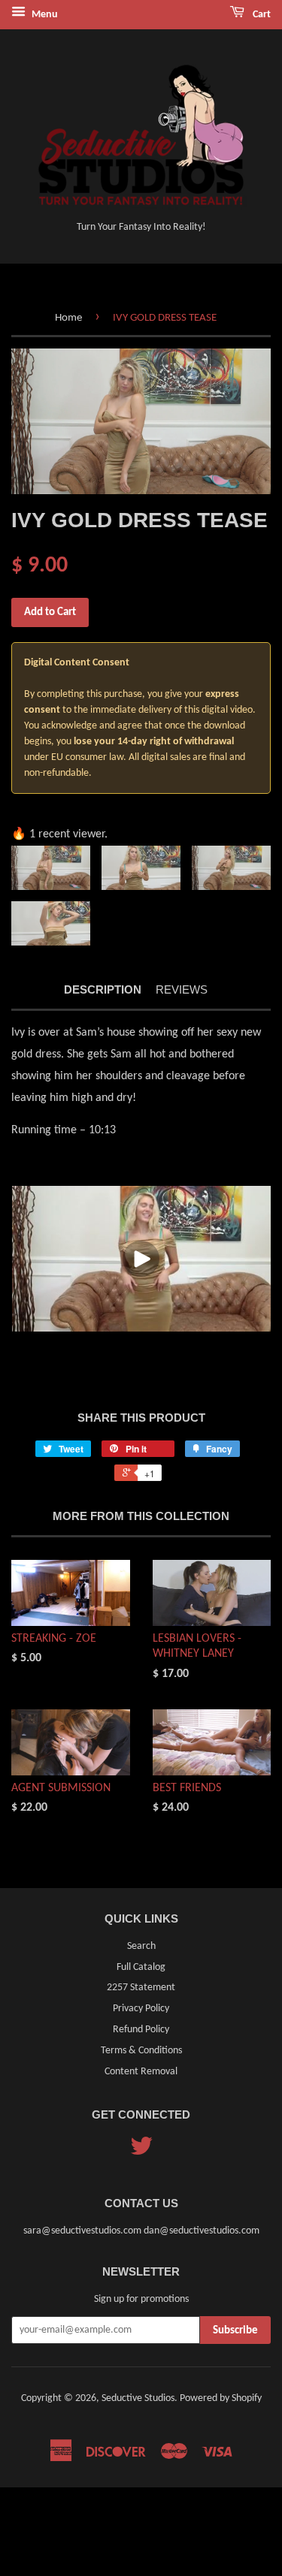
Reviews (182, 989)
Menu (44, 15)
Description (103, 989)
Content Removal (141, 2072)
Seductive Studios (138, 2398)
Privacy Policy (141, 2009)
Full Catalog (141, 1967)
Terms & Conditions (141, 2051)
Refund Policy (141, 2030)
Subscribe (235, 2331)
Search (141, 1946)
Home (68, 318)
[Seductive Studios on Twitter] (141, 2152)
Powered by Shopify (221, 2398)
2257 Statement (141, 1988)
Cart (261, 15)
